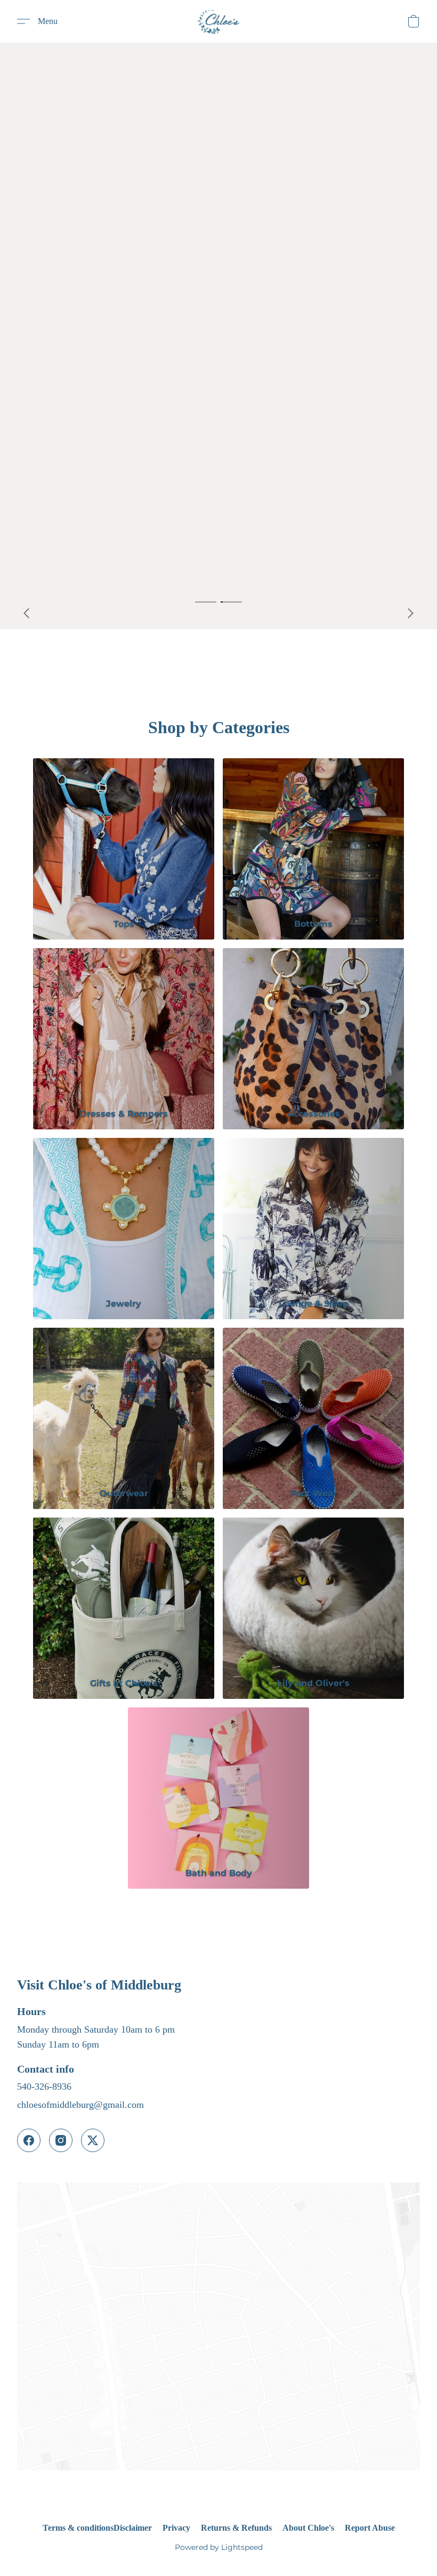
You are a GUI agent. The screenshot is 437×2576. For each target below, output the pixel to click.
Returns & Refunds (236, 2528)
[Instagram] (61, 2140)
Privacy (176, 2528)
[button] (218, 21)
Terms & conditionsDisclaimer (97, 2528)
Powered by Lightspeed (219, 2547)
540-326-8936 (44, 2087)
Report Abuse (370, 2528)
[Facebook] (29, 2140)
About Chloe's (308, 2528)
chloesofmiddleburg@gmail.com (80, 2105)
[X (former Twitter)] (93, 2140)
